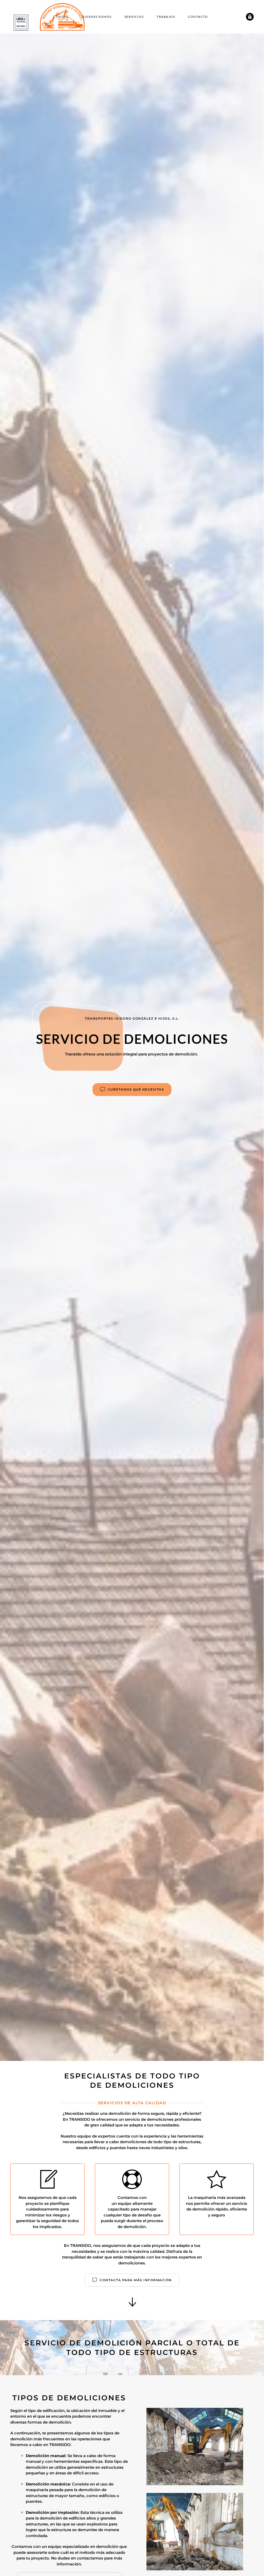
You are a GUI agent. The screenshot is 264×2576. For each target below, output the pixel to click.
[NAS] (250, 16)
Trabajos (166, 17)
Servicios (134, 17)
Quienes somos (97, 17)
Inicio (62, 17)
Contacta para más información (136, 2280)
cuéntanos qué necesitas (136, 1089)
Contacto (198, 17)
